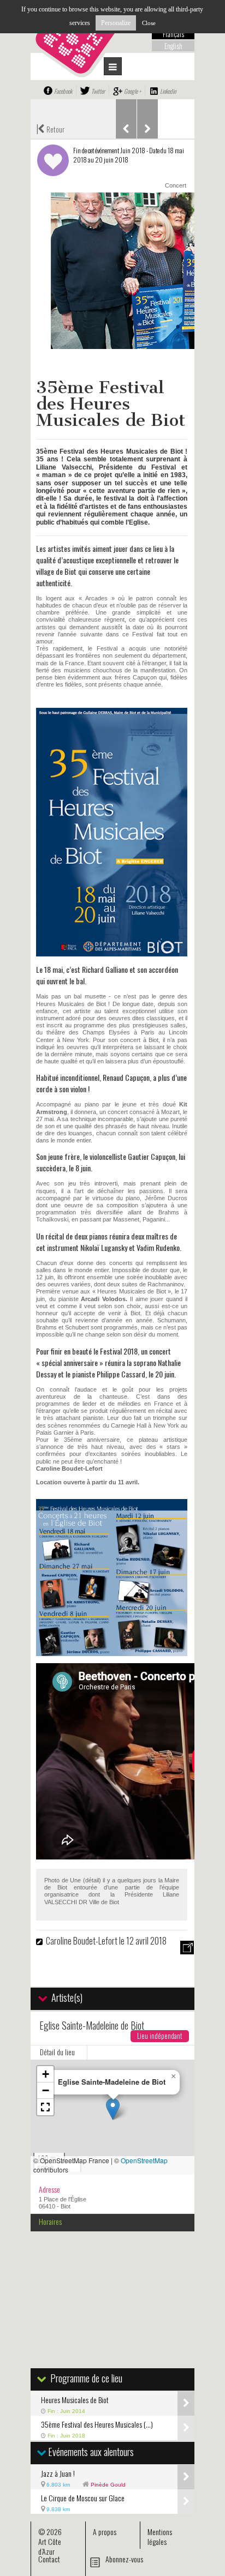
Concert (176, 185)
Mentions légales (160, 2536)
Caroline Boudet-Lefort (82, 1941)
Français (173, 34)
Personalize (116, 23)
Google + (132, 91)
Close (149, 23)
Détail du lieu (57, 2052)
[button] (113, 2109)
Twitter (98, 91)
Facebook (63, 91)
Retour (50, 128)
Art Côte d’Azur (50, 2546)
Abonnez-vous (124, 2559)
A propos (105, 2532)
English (173, 46)
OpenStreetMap (144, 2160)
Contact (49, 2559)
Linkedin (168, 91)
